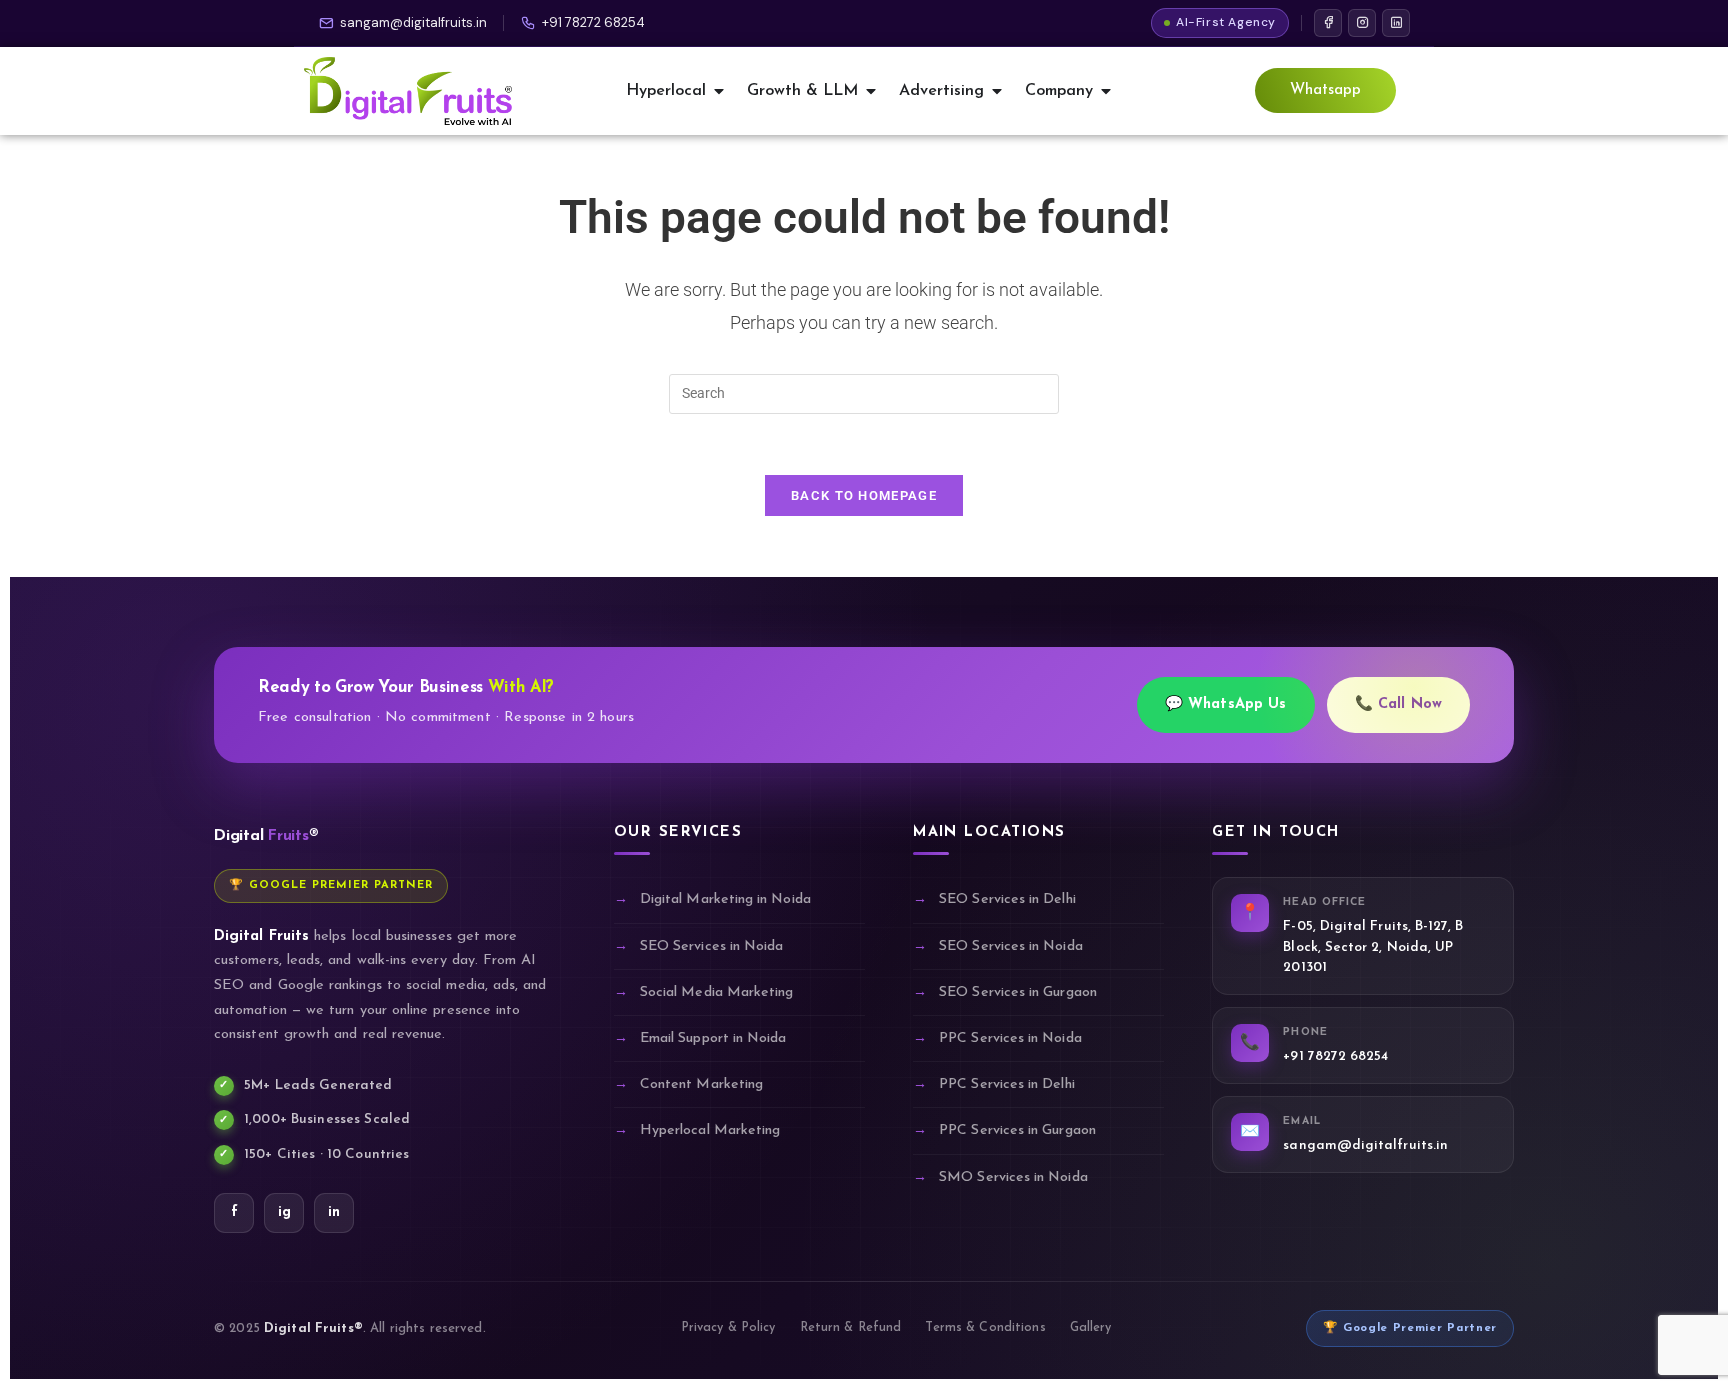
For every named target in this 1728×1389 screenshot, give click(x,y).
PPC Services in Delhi (1006, 1084)
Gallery (1091, 1328)
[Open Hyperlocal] (719, 91)
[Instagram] (1362, 23)
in (334, 1212)
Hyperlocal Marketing (710, 1130)
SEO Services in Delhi (1007, 899)
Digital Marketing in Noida (725, 899)
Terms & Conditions (985, 1328)
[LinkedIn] (1396, 23)
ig (284, 1212)
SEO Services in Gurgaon (1018, 992)
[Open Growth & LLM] (871, 91)
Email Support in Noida (713, 1038)
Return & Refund (851, 1328)
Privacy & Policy (728, 1328)
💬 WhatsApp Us (1226, 704)
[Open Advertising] (997, 91)
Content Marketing (701, 1084)
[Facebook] (1328, 23)
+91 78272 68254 (593, 22)
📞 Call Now (1398, 704)
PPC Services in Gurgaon (1017, 1130)
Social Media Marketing (717, 992)
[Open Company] (1106, 91)
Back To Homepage (864, 495)
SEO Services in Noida (711, 946)
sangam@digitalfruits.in (413, 22)
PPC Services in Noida (1010, 1038)
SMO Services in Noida (1013, 1177)
